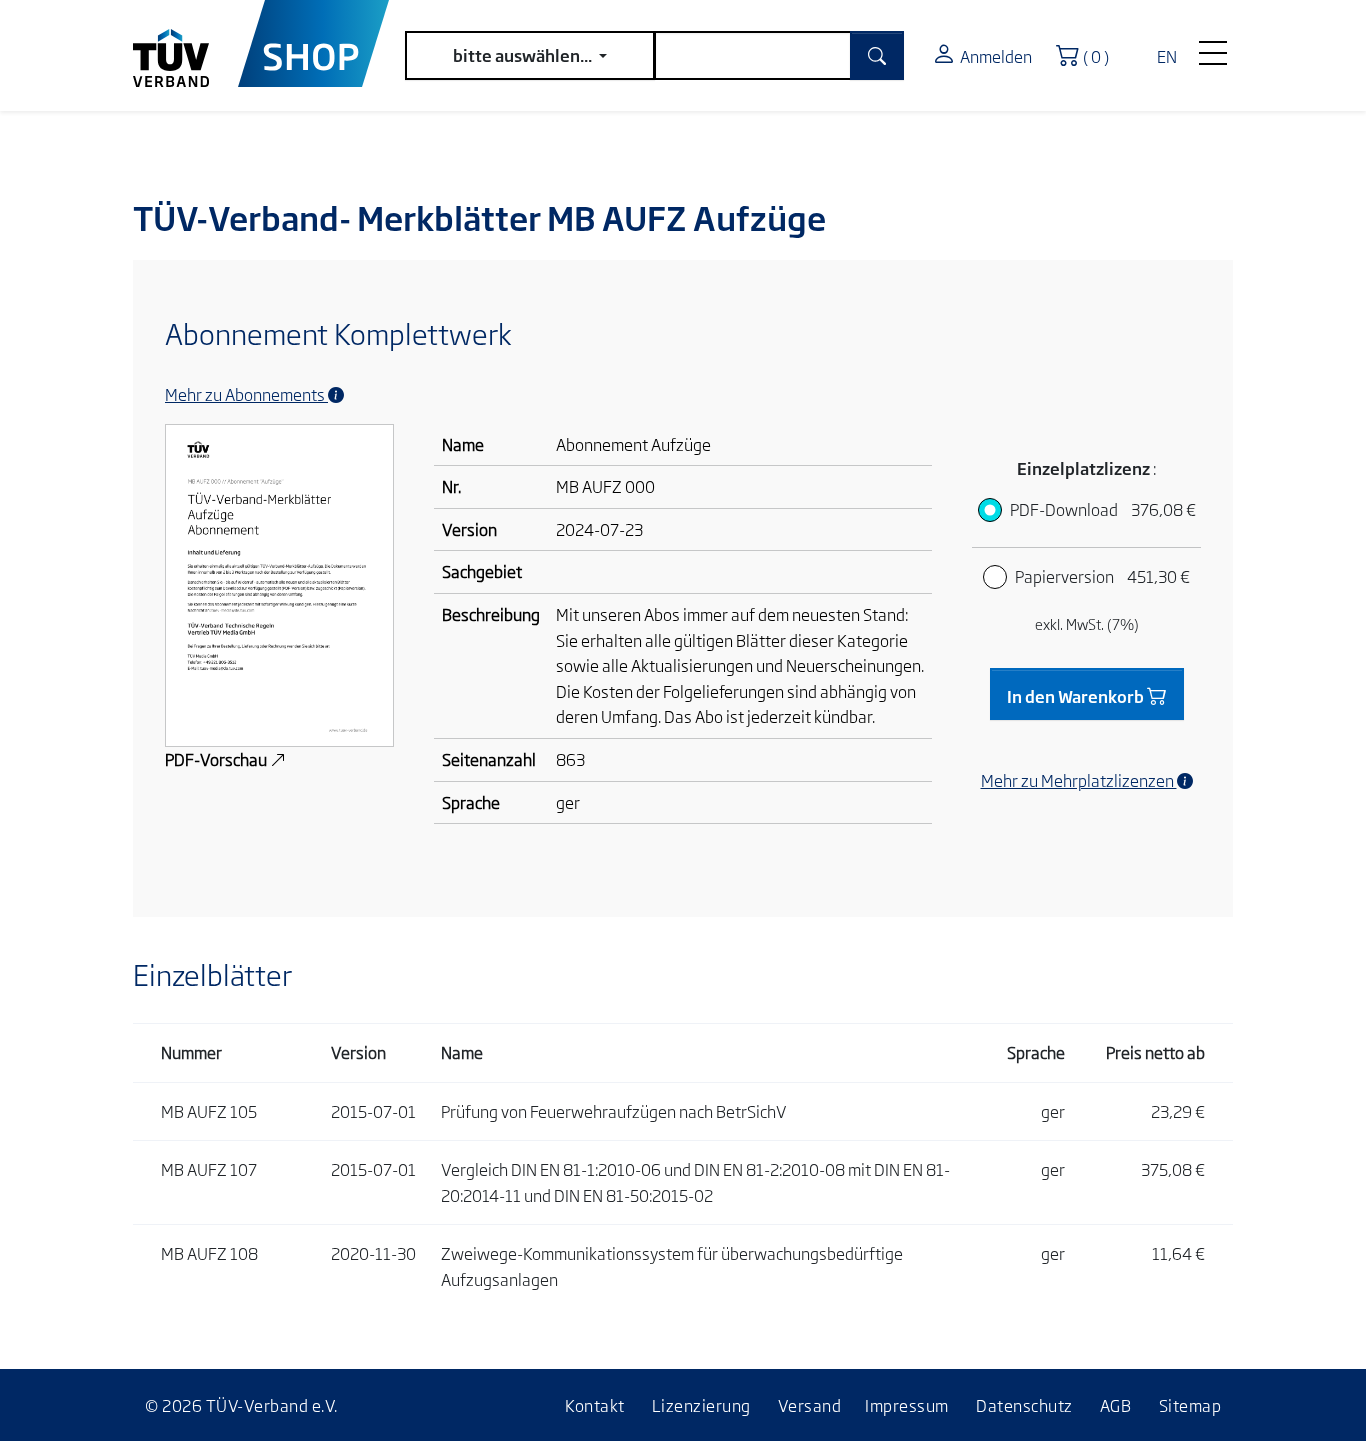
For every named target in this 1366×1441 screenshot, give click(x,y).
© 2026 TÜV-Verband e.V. (241, 1405)
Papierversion (1102, 576)
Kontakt (595, 1405)
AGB (1116, 1405)
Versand (810, 1405)
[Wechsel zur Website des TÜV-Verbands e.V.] (185, 43)
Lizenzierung (701, 1405)
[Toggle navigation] (1213, 48)
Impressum (907, 1405)
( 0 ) (1100, 54)
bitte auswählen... (524, 55)
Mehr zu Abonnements (246, 394)
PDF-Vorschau (217, 759)
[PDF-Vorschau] (279, 583)
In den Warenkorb (1077, 696)
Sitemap (1190, 1405)
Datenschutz (1024, 1405)
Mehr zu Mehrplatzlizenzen (1079, 780)
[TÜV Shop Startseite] (313, 43)
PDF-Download (1103, 509)
